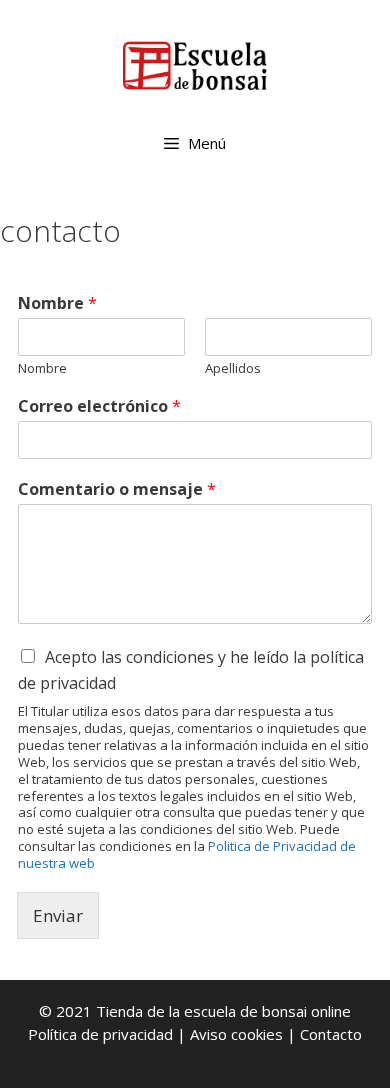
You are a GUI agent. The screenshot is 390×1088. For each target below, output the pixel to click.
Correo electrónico (99, 406)
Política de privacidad (100, 1034)
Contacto (331, 1034)
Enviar (58, 915)
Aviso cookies (236, 1034)
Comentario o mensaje (117, 489)
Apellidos (233, 368)
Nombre (57, 303)
